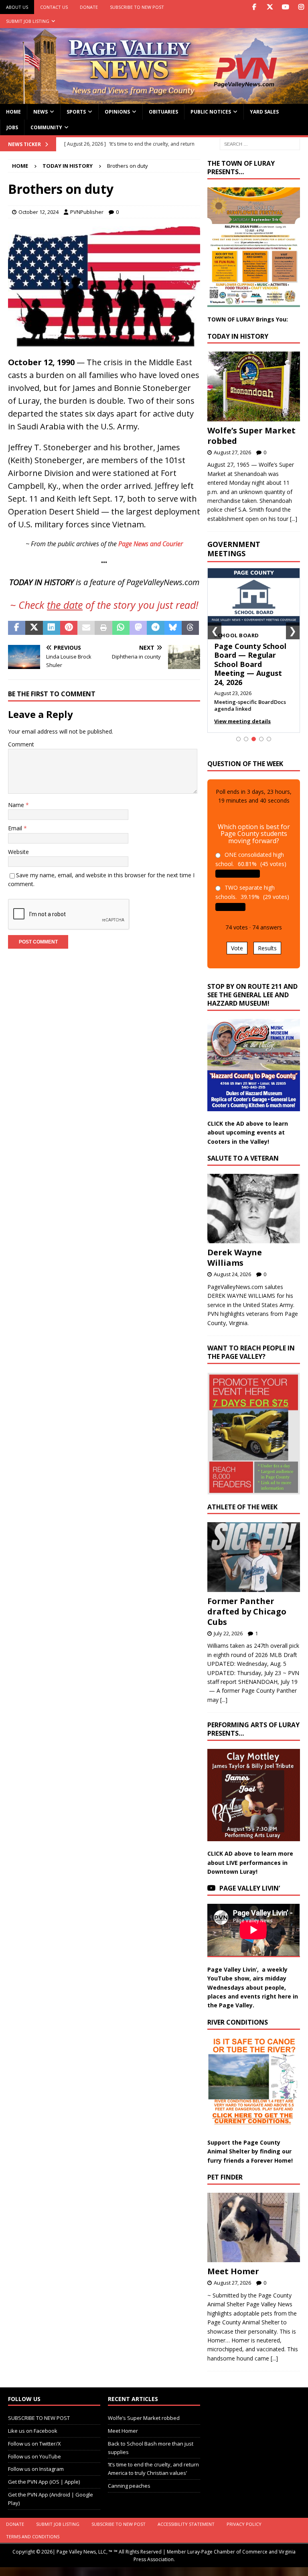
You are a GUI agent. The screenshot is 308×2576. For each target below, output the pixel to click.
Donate (89, 7)
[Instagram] (301, 7)
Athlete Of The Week (242, 1507)
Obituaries (163, 112)
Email (16, 828)
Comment (21, 744)
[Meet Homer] (253, 2227)
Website (18, 852)
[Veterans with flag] (104, 343)
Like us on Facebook (33, 2431)
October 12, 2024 (38, 212)
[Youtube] (285, 7)
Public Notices (211, 112)
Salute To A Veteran (243, 1158)
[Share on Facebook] (17, 628)
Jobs (12, 127)
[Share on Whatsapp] (121, 628)
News (41, 112)
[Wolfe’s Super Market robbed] (253, 386)
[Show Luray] (238, 739)
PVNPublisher (87, 212)
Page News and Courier (151, 544)
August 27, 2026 (232, 452)
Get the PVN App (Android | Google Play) (51, 2499)
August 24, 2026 (232, 1274)
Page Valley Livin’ (250, 1888)
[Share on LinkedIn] (52, 628)
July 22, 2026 (228, 1633)
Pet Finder (225, 2177)
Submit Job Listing (28, 21)
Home (13, 112)
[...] (294, 519)
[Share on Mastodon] (138, 628)
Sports (76, 112)
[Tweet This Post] (34, 628)
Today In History (238, 336)
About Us (17, 7)
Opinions (117, 112)
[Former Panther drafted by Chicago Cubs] (253, 1557)
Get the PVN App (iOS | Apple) (44, 2482)
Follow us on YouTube (34, 2456)
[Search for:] (260, 143)
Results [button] (267, 948)
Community (46, 127)
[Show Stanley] (269, 739)
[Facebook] (254, 7)
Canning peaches (129, 2486)
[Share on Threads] (190, 628)
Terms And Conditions (33, 2536)
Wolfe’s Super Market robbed (251, 436)
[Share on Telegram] (155, 628)
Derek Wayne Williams (235, 1258)
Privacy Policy (244, 2524)
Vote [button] (237, 948)
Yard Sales (264, 112)
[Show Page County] (261, 739)
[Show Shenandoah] (246, 739)
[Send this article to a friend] (86, 628)
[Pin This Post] (69, 628)
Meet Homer (233, 2271)
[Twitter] (270, 7)
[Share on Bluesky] (173, 628)
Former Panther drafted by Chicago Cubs (247, 1611)
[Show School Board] (254, 739)
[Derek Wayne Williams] (253, 1209)
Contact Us (54, 7)
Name (17, 805)
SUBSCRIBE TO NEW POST (137, 7)
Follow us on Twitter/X (34, 2444)
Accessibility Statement (186, 2524)
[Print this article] (103, 628)
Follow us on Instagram (36, 2469)
